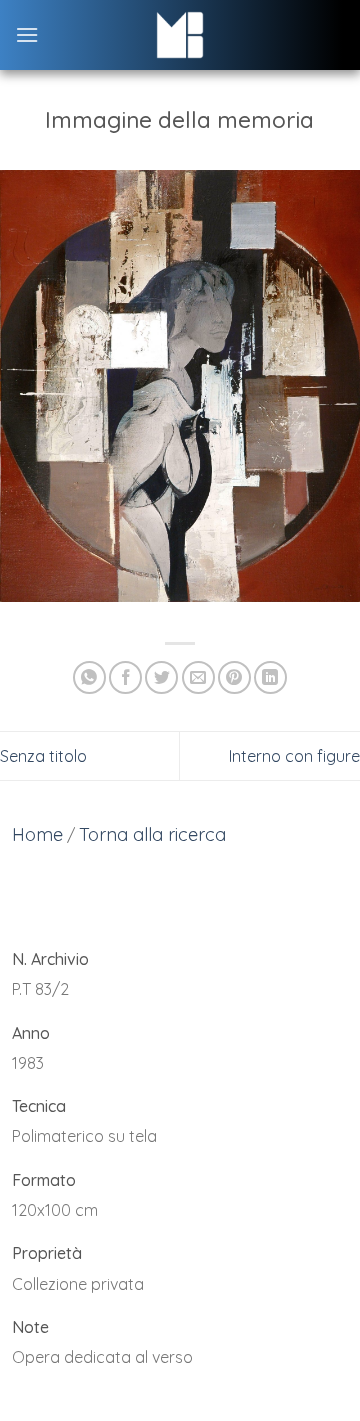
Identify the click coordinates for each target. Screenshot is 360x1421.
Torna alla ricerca (152, 834)
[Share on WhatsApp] (89, 677)
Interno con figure (294, 756)
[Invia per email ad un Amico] (198, 677)
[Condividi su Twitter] (161, 677)
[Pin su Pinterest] (234, 677)
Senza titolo (43, 756)
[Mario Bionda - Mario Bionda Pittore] (180, 35)
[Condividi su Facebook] (125, 677)
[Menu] (27, 34)
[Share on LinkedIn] (270, 677)
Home (37, 834)
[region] (180, 1170)
